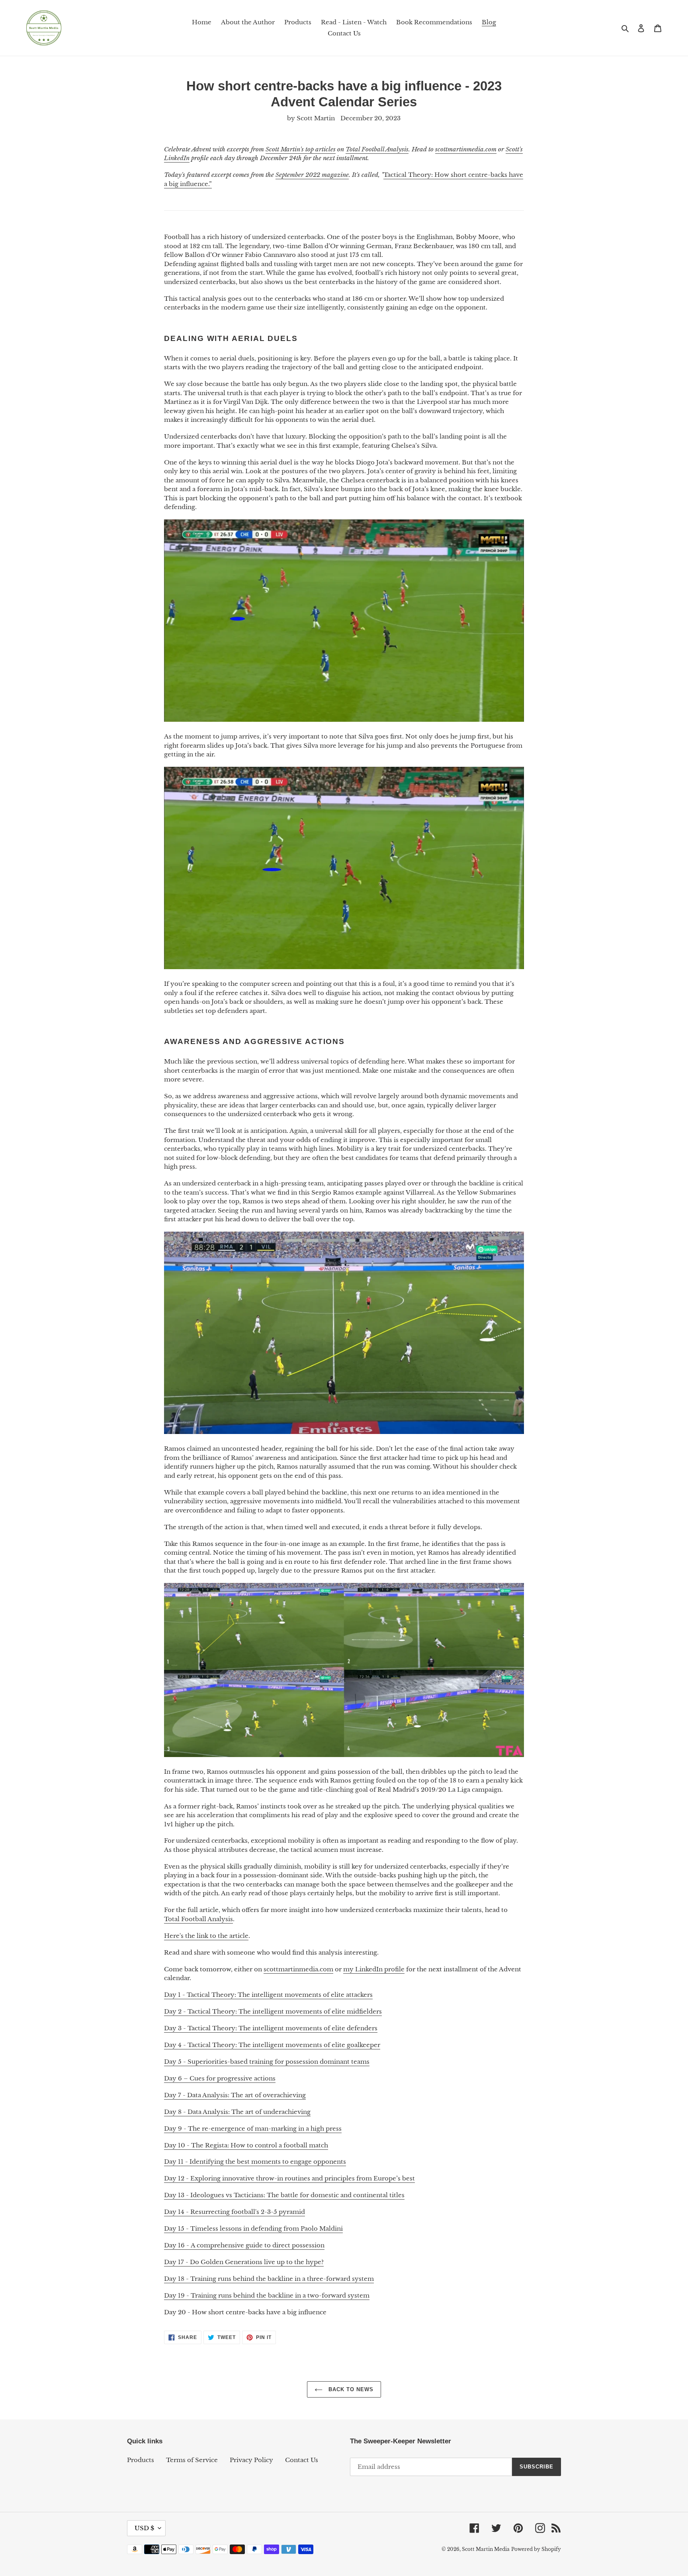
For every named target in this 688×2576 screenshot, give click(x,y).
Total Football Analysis (198, 1919)
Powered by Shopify (536, 2549)
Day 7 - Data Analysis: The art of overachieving (235, 2095)
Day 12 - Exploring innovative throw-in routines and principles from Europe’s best (289, 2178)
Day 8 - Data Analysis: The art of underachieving (237, 2112)
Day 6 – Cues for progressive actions (220, 2078)
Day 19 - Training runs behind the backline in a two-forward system (267, 2295)
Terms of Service (192, 2460)
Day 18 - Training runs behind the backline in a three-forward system (269, 2279)
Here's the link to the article (206, 1936)
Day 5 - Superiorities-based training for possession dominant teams (267, 2062)
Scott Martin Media (486, 2549)
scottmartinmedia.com (298, 1969)
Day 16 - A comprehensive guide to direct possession (244, 2245)
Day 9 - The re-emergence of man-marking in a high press (253, 2128)
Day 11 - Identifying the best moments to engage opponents (255, 2162)
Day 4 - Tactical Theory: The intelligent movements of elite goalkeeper (272, 2045)
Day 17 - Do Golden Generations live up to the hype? (244, 2262)
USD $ (144, 2528)
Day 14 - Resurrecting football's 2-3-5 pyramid (235, 2212)
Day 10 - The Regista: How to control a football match (246, 2145)
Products (141, 2460)
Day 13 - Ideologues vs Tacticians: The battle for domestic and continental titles (284, 2195)
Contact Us (302, 2460)
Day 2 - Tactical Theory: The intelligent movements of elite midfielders (273, 2011)
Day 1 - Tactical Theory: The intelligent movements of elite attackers (268, 1995)
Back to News (350, 2389)
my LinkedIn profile (374, 1969)
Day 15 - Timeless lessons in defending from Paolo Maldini (253, 2228)
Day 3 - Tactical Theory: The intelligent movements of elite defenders (271, 2028)
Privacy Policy (251, 2460)
